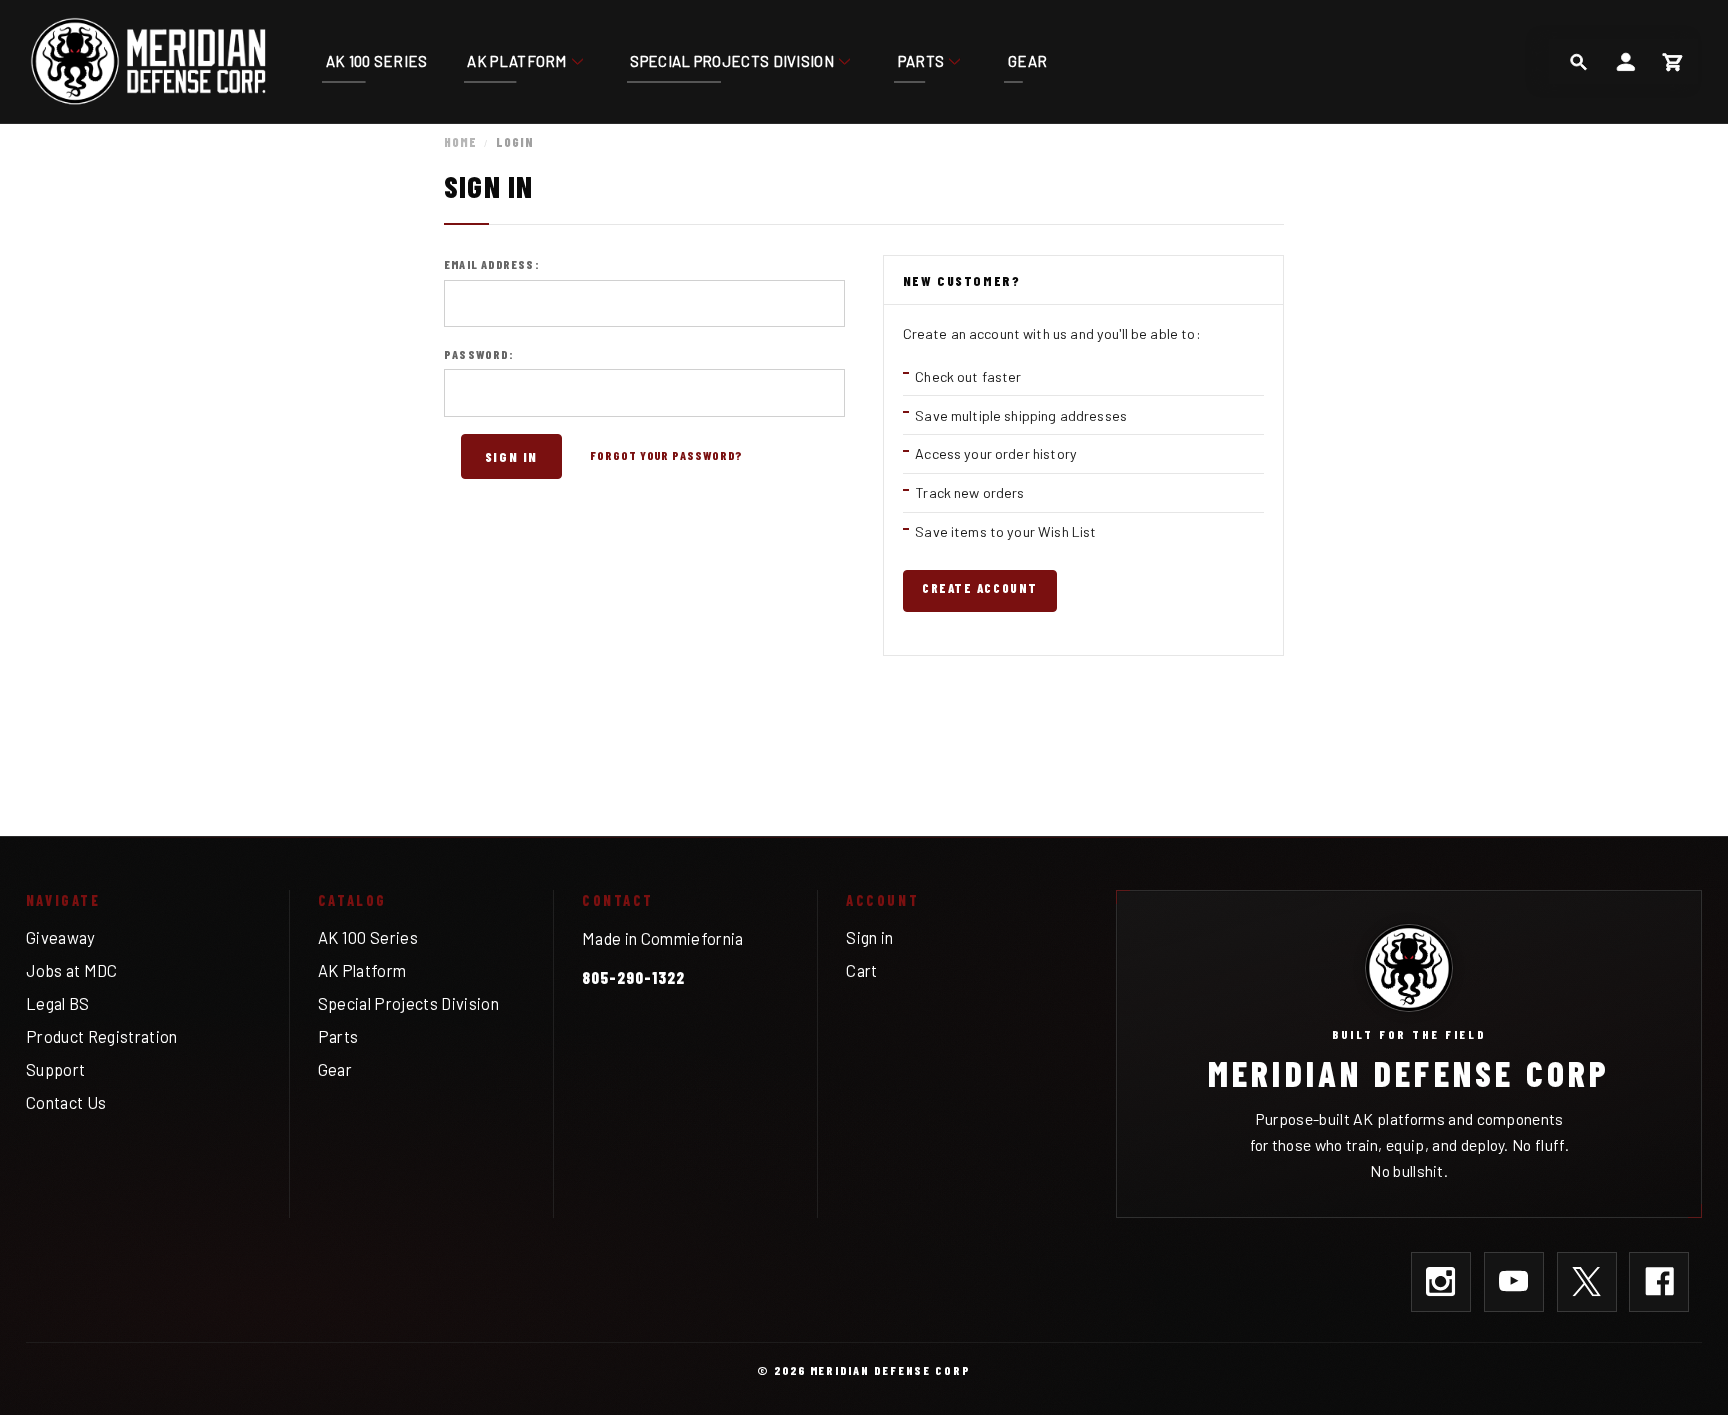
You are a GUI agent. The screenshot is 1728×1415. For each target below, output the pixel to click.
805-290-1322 (633, 977)
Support (55, 1069)
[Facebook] (1659, 1282)
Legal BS (58, 1003)
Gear (1027, 61)
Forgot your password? (666, 455)
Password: (479, 354)
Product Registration (102, 1036)
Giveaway (61, 937)
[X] (1587, 1282)
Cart (861, 970)
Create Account (979, 588)
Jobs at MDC (72, 970)
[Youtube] (1514, 1282)
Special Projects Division (732, 61)
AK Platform (516, 61)
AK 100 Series (377, 61)
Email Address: (492, 264)
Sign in (869, 937)
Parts (921, 61)
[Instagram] (1441, 1282)
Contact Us (66, 1102)
